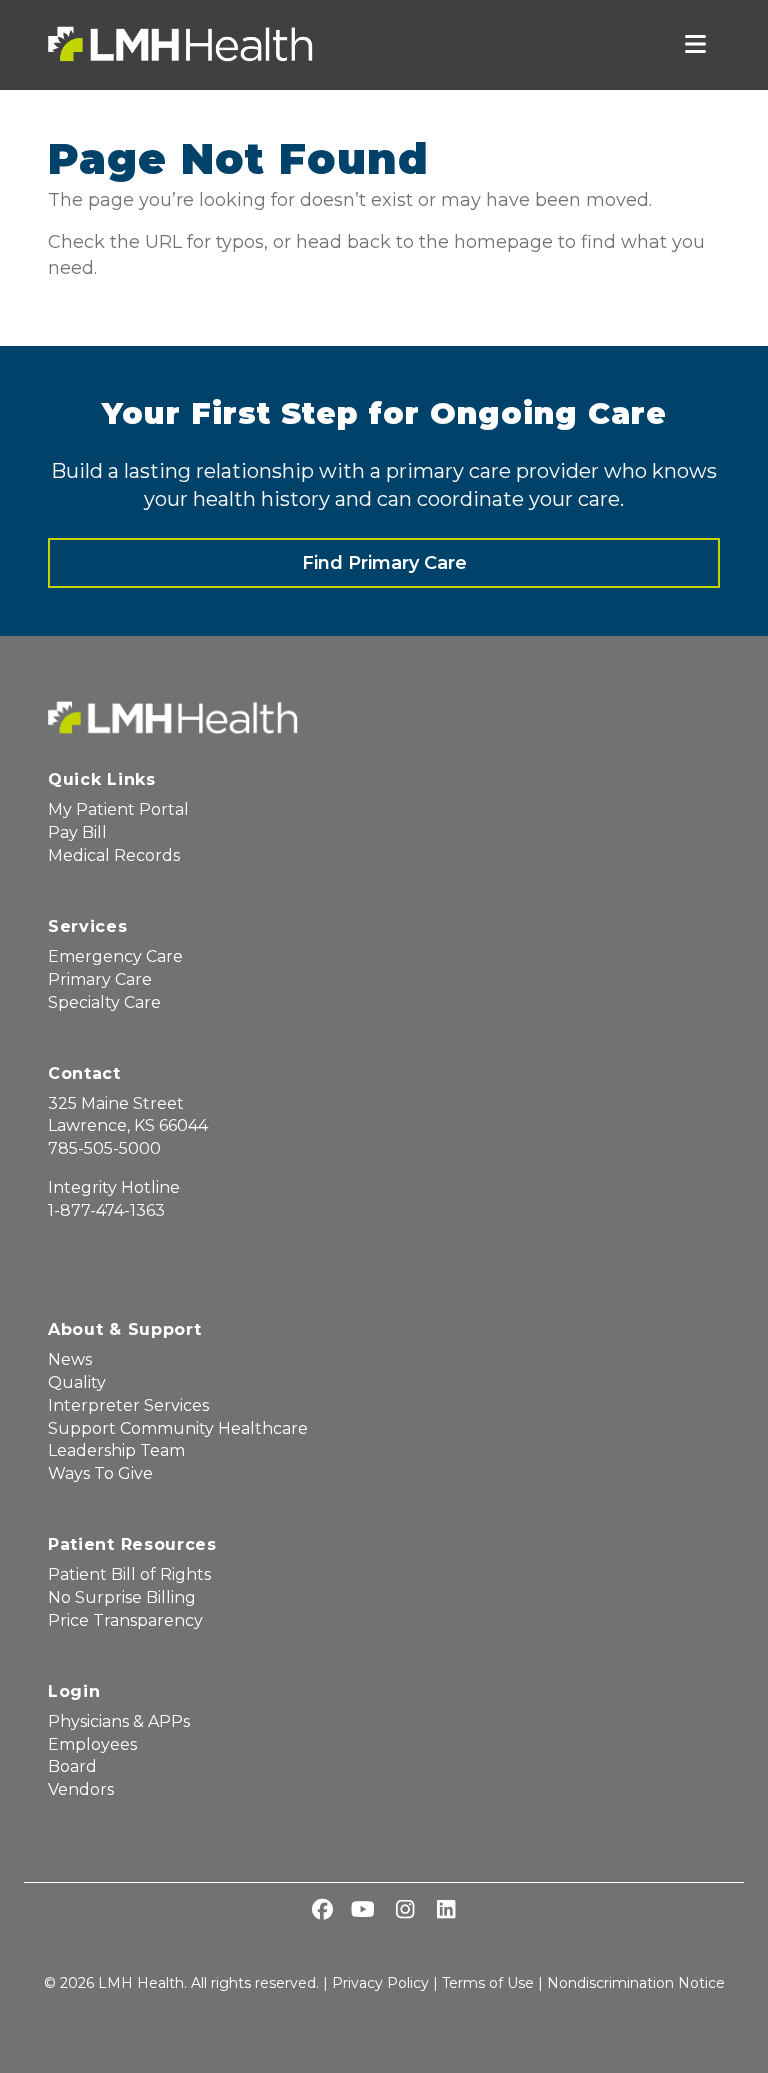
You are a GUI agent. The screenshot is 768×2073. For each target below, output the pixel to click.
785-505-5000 (104, 1148)
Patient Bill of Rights (129, 1574)
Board (72, 1766)
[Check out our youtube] (363, 1911)
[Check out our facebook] (322, 1911)
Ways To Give (100, 1473)
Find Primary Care (384, 563)
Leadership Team (116, 1450)
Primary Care (100, 979)
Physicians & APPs (119, 1721)
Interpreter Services (128, 1405)
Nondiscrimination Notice (636, 1983)
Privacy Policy (380, 1983)
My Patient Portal (118, 809)
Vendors (81, 1789)
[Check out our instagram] (405, 1911)
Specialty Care (104, 1002)
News (70, 1359)
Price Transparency (125, 1620)
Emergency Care (115, 956)
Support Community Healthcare (178, 1428)
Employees (92, 1744)
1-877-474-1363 (106, 1210)
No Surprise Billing (122, 1597)
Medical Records (114, 855)
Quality (77, 1382)
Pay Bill (77, 832)
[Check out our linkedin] (446, 1911)
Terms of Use (488, 1983)
